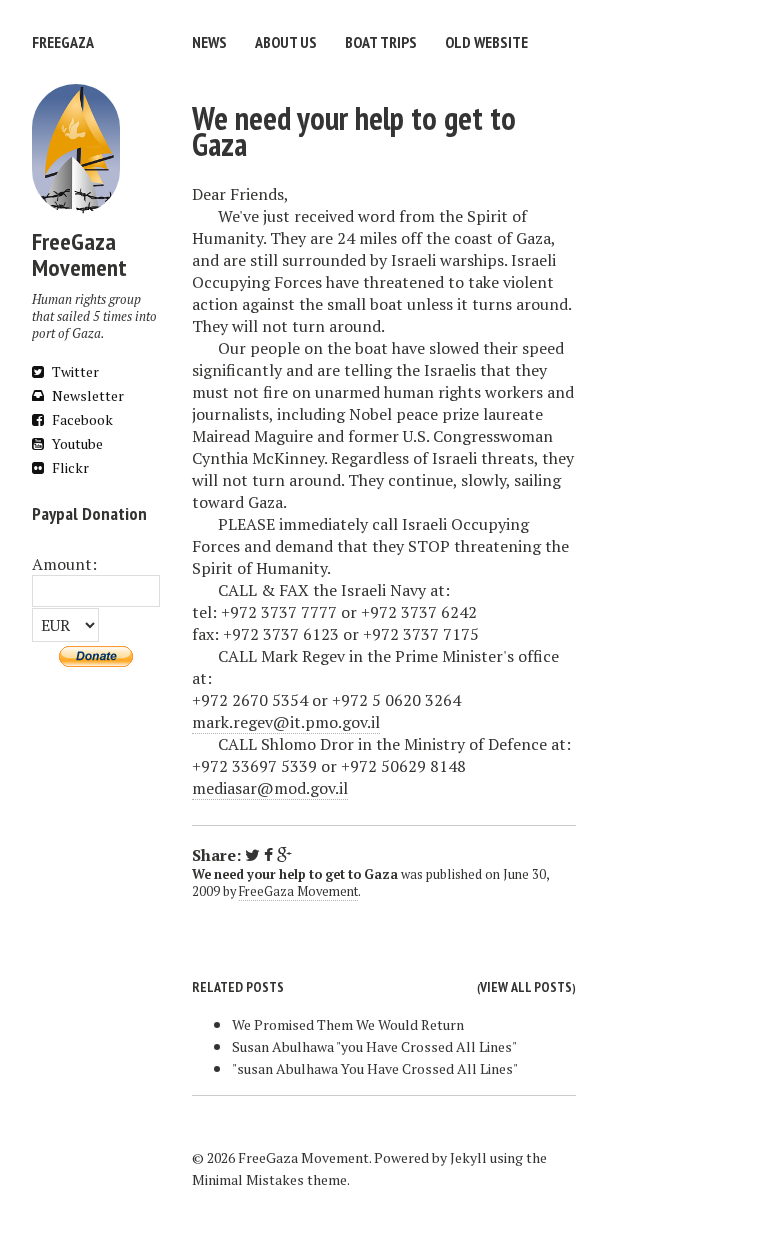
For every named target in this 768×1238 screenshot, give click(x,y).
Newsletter (86, 395)
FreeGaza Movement (298, 891)
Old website (486, 42)
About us (286, 42)
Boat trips (381, 42)
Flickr (69, 467)
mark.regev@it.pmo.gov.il (286, 722)
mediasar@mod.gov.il (270, 788)
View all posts (526, 987)
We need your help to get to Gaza (354, 131)
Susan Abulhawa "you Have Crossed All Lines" (374, 1046)
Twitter (74, 371)
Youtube (76, 443)
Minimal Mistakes (248, 1179)
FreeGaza (63, 42)
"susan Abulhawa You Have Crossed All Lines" (375, 1068)
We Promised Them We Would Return (348, 1024)
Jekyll (468, 1157)
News (209, 42)
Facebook (81, 419)
